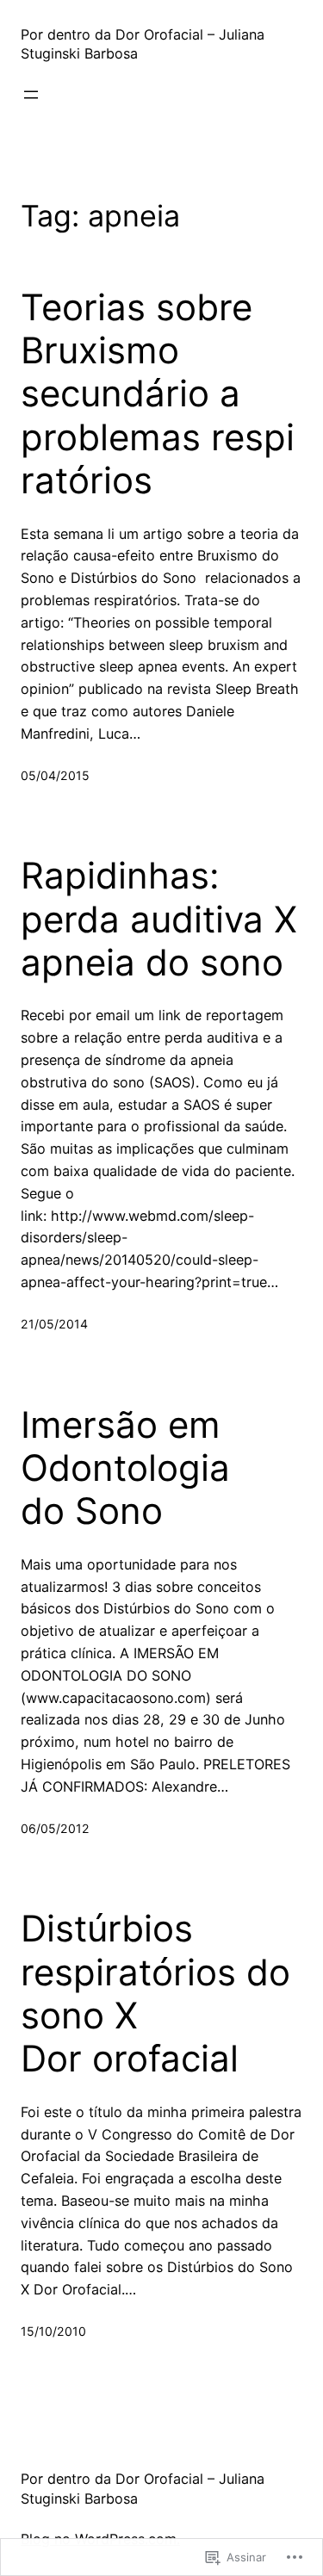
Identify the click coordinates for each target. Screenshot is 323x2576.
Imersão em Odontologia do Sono (125, 1468)
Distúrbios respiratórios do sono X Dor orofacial (155, 1994)
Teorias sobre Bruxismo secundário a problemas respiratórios (158, 394)
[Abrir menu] (31, 95)
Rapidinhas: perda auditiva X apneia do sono (159, 919)
